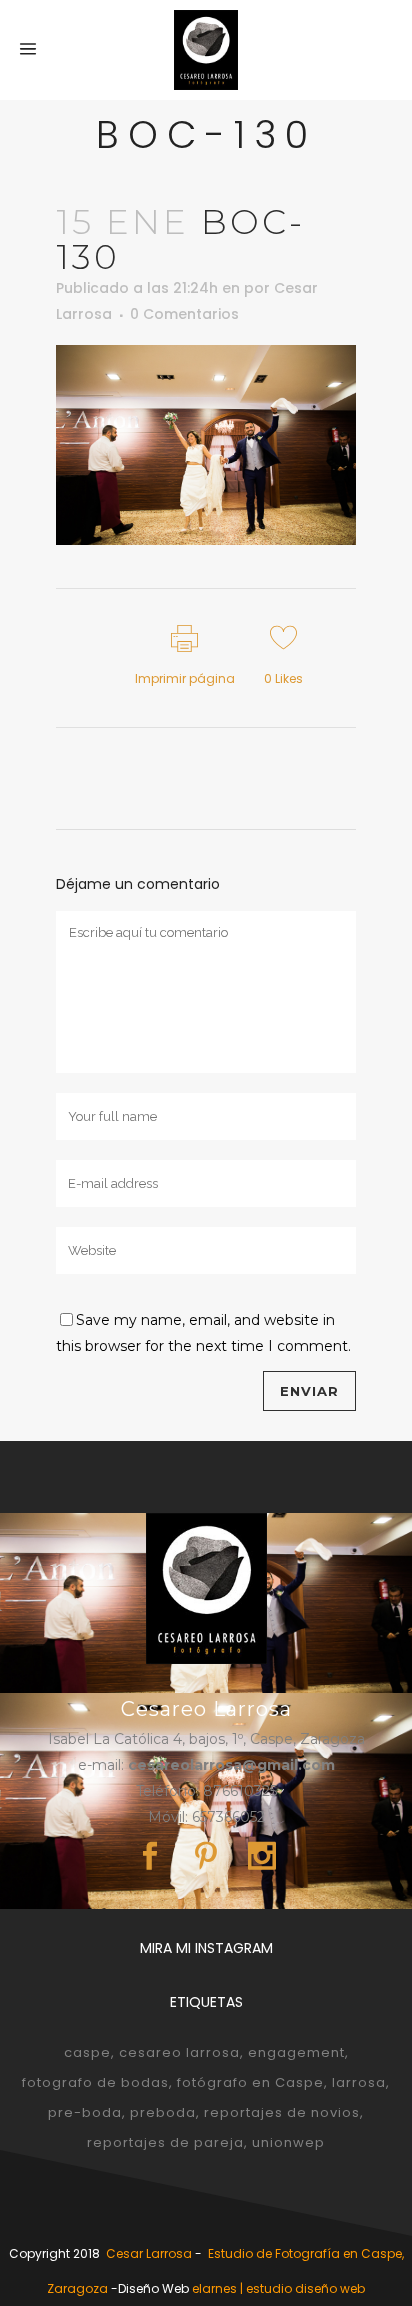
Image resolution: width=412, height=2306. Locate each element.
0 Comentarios (184, 314)
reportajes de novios (282, 2112)
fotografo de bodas (95, 2082)
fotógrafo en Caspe (250, 2082)
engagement (296, 2052)
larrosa (359, 2082)
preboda (163, 2112)
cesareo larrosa (179, 2052)
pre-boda (85, 2112)
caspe (87, 2052)
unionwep (288, 2142)
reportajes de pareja (165, 2142)
